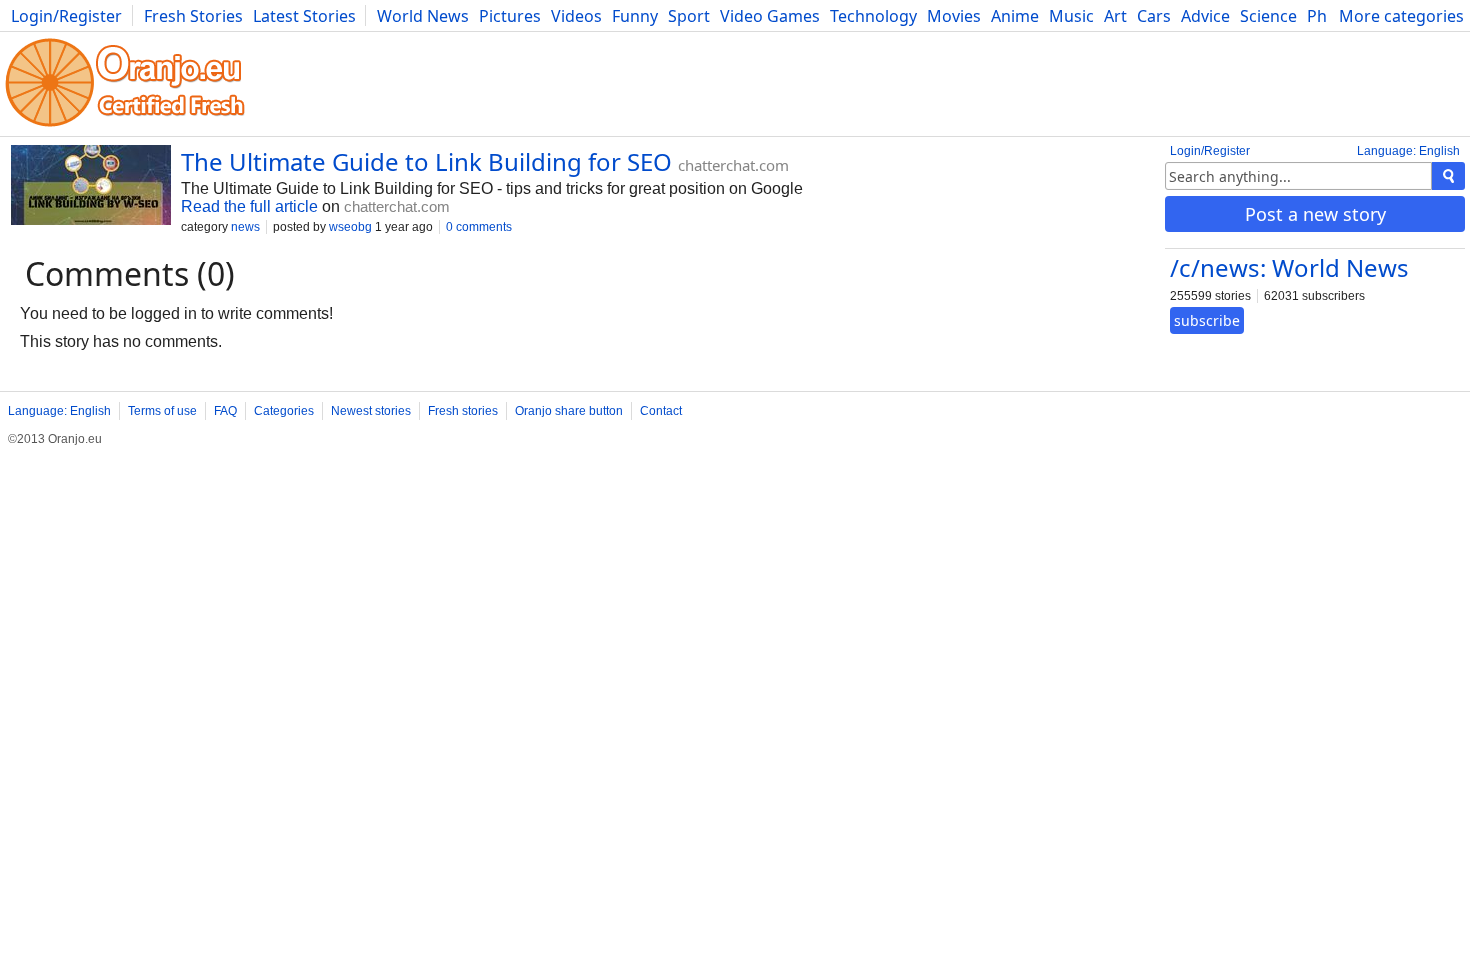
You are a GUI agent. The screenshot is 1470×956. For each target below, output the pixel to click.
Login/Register (66, 16)
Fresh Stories (193, 16)
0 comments (479, 227)
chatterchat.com (733, 165)
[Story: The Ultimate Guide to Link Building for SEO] (91, 187)
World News (423, 16)
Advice (1205, 16)
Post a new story (1315, 214)
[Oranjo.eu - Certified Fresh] (125, 126)
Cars (1154, 16)
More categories (1401, 16)
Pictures (510, 16)
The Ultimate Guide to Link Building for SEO (426, 161)
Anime (1015, 16)
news (245, 227)
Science (1268, 16)
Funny (635, 16)
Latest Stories (304, 16)
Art (1115, 16)
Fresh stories (463, 411)
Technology (873, 16)
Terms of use (162, 411)
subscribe (1207, 320)
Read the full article (249, 206)
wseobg (350, 227)
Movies (954, 16)
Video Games (770, 16)
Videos (576, 16)
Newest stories (371, 411)
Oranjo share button (569, 411)
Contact (661, 411)
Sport (689, 16)
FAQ (225, 411)
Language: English (1408, 151)
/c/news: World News (1289, 267)
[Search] (1448, 176)
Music (1071, 16)
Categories (284, 411)
